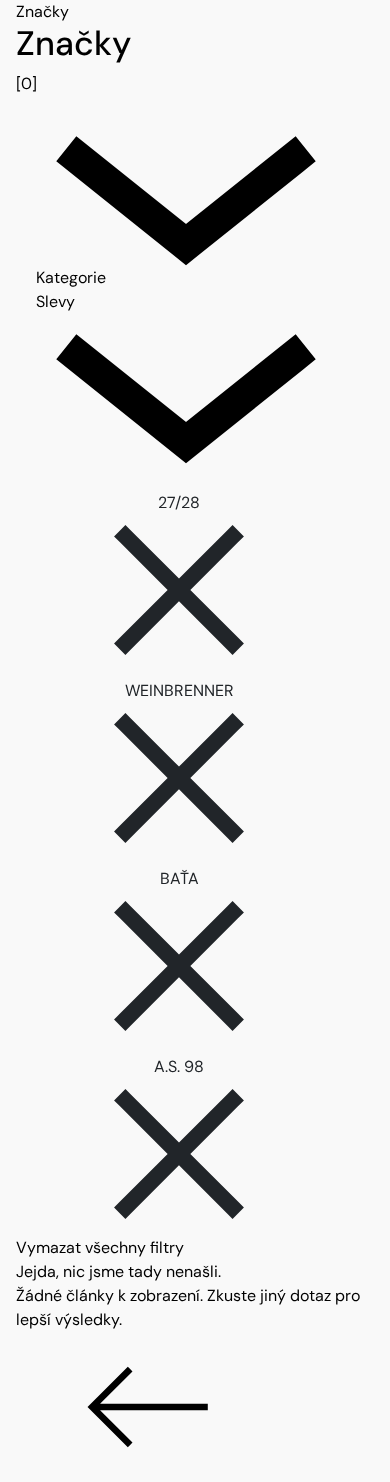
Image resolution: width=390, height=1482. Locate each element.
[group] (195, 60)
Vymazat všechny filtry (100, 1247)
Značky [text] (42, 11)
